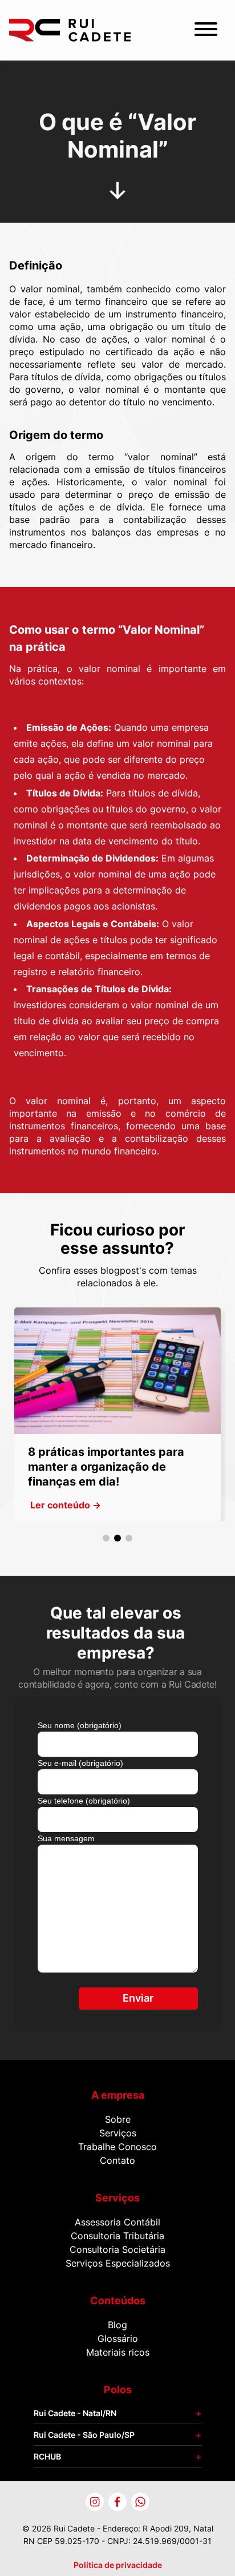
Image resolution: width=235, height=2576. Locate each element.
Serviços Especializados (118, 2263)
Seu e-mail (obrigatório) (80, 1763)
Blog (117, 2325)
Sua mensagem (66, 1838)
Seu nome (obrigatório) (80, 1725)
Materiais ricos (118, 2352)
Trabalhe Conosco (117, 2147)
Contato (117, 2160)
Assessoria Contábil (117, 2222)
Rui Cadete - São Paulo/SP (84, 2435)
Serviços (118, 2133)
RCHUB (47, 2456)
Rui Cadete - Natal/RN (75, 2413)
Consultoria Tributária (117, 2236)
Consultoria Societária (117, 2249)
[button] (106, 1538)
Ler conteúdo (66, 1505)
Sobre (118, 2119)
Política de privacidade (118, 2565)
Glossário (118, 2338)
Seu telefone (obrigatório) (84, 1801)
